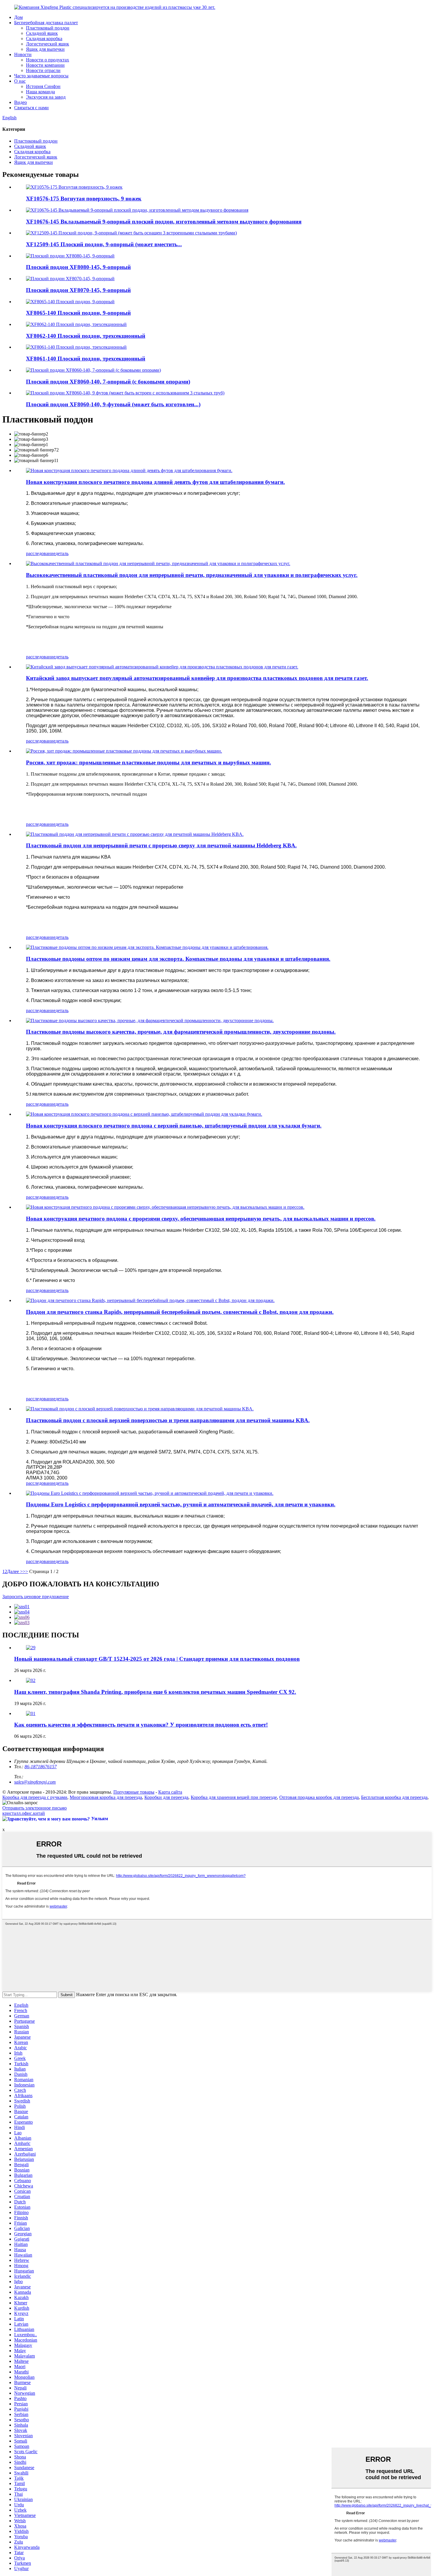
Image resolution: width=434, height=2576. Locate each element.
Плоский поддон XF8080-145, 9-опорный (78, 267)
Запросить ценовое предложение (36, 1597)
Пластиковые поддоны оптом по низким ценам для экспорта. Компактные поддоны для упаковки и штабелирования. (178, 959)
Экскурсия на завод (46, 97)
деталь (62, 553)
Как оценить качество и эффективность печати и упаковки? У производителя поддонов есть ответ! (141, 1725)
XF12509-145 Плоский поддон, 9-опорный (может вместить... (104, 244)
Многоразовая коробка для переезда (106, 1797)
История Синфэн (43, 86)
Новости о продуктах (48, 60)
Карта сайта (170, 1792)
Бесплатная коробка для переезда (394, 1797)
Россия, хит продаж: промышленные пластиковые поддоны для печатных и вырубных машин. (149, 762)
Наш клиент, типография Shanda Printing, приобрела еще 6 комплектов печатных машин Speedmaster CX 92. (155, 1692)
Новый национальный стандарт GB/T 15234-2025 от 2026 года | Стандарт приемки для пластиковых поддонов (157, 1659)
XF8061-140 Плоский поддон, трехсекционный (86, 359)
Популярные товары (134, 1792)
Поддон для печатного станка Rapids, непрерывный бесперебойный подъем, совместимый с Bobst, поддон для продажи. (180, 1312)
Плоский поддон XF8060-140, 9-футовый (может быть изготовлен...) (113, 404)
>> (25, 1571)
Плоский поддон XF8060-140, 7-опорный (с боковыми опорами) (108, 382)
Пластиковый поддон (48, 28)
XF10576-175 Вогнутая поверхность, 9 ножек (84, 199)
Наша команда (40, 92)
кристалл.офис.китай (24, 1813)
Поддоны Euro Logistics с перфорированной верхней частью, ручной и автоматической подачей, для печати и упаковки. (181, 1504)
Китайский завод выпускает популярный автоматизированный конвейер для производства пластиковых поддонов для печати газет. (197, 678)
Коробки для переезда (166, 1797)
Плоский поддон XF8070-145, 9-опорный (78, 290)
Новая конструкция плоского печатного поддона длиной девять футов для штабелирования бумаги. (155, 482)
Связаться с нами (31, 108)
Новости (23, 54)
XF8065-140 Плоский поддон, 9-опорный (78, 313)
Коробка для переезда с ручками (35, 1797)
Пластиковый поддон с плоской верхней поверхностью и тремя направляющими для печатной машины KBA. (168, 1420)
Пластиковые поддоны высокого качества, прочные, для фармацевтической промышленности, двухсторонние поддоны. (181, 1032)
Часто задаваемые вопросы (41, 76)
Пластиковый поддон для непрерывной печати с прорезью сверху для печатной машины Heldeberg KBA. (161, 845)
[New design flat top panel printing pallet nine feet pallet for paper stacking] (129, 470)
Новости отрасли (43, 70)
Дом (18, 17)
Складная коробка (44, 39)
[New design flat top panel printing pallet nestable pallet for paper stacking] (144, 1114)
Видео (21, 102)
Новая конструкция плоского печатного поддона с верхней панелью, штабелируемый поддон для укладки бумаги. (174, 1126)
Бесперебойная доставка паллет (46, 23)
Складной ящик (42, 33)
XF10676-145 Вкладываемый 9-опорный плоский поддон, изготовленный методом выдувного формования (164, 222)
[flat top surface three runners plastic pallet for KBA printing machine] (140, 1409)
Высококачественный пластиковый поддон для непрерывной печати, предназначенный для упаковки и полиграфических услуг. (192, 575)
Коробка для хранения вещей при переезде (234, 1797)
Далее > (15, 1571)
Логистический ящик (48, 44)
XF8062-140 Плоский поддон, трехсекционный (86, 336)
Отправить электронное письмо (35, 1808)
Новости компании (45, 65)
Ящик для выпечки (45, 49)
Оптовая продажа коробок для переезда (319, 1797)
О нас (20, 81)
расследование (41, 553)
